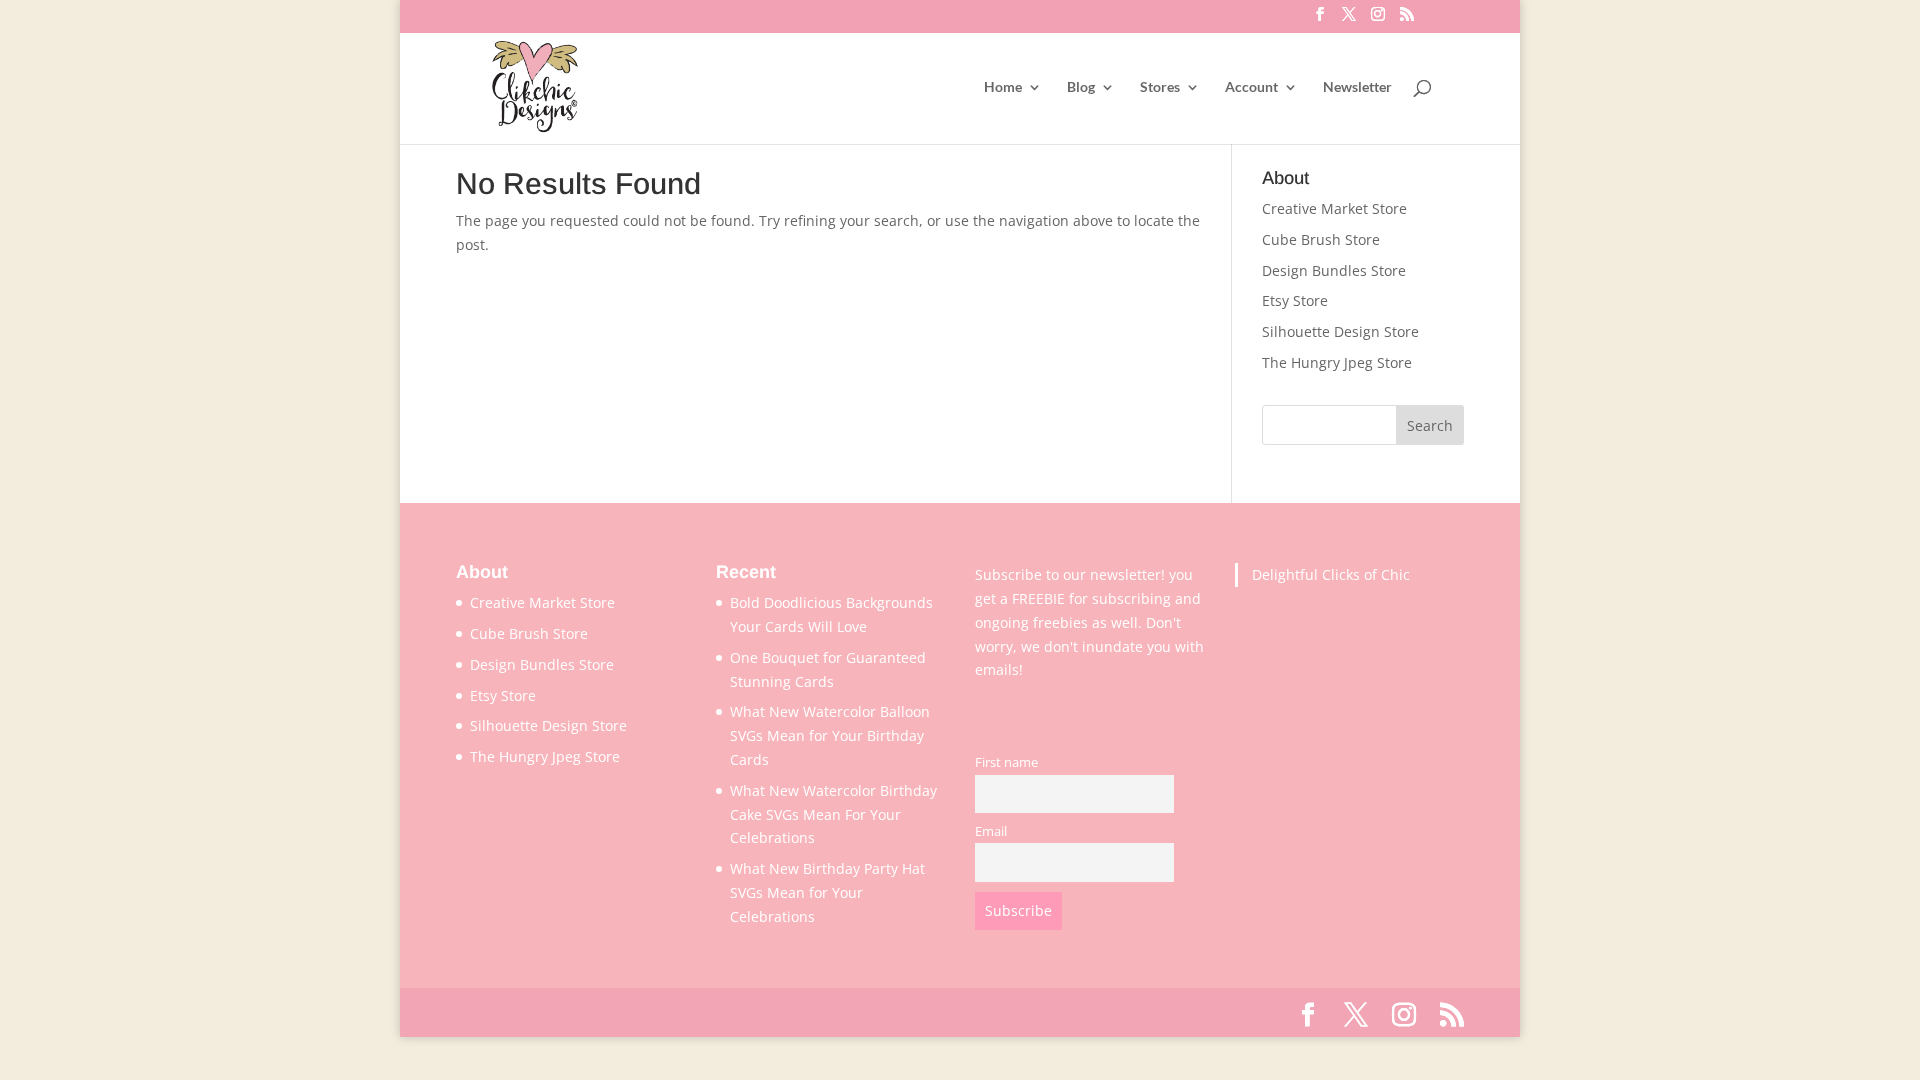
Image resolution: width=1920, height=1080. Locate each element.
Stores (1160, 87)
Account (1251, 87)
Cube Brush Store (1321, 239)
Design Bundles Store (1334, 270)
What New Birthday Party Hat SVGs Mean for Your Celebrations (827, 892)
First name (1006, 762)
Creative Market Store (1334, 208)
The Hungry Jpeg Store (1337, 362)
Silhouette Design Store (1340, 331)
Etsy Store (1295, 300)
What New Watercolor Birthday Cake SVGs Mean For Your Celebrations (833, 814)
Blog (1081, 87)
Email (991, 831)
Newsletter (1357, 87)
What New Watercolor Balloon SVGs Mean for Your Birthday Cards (830, 735)
